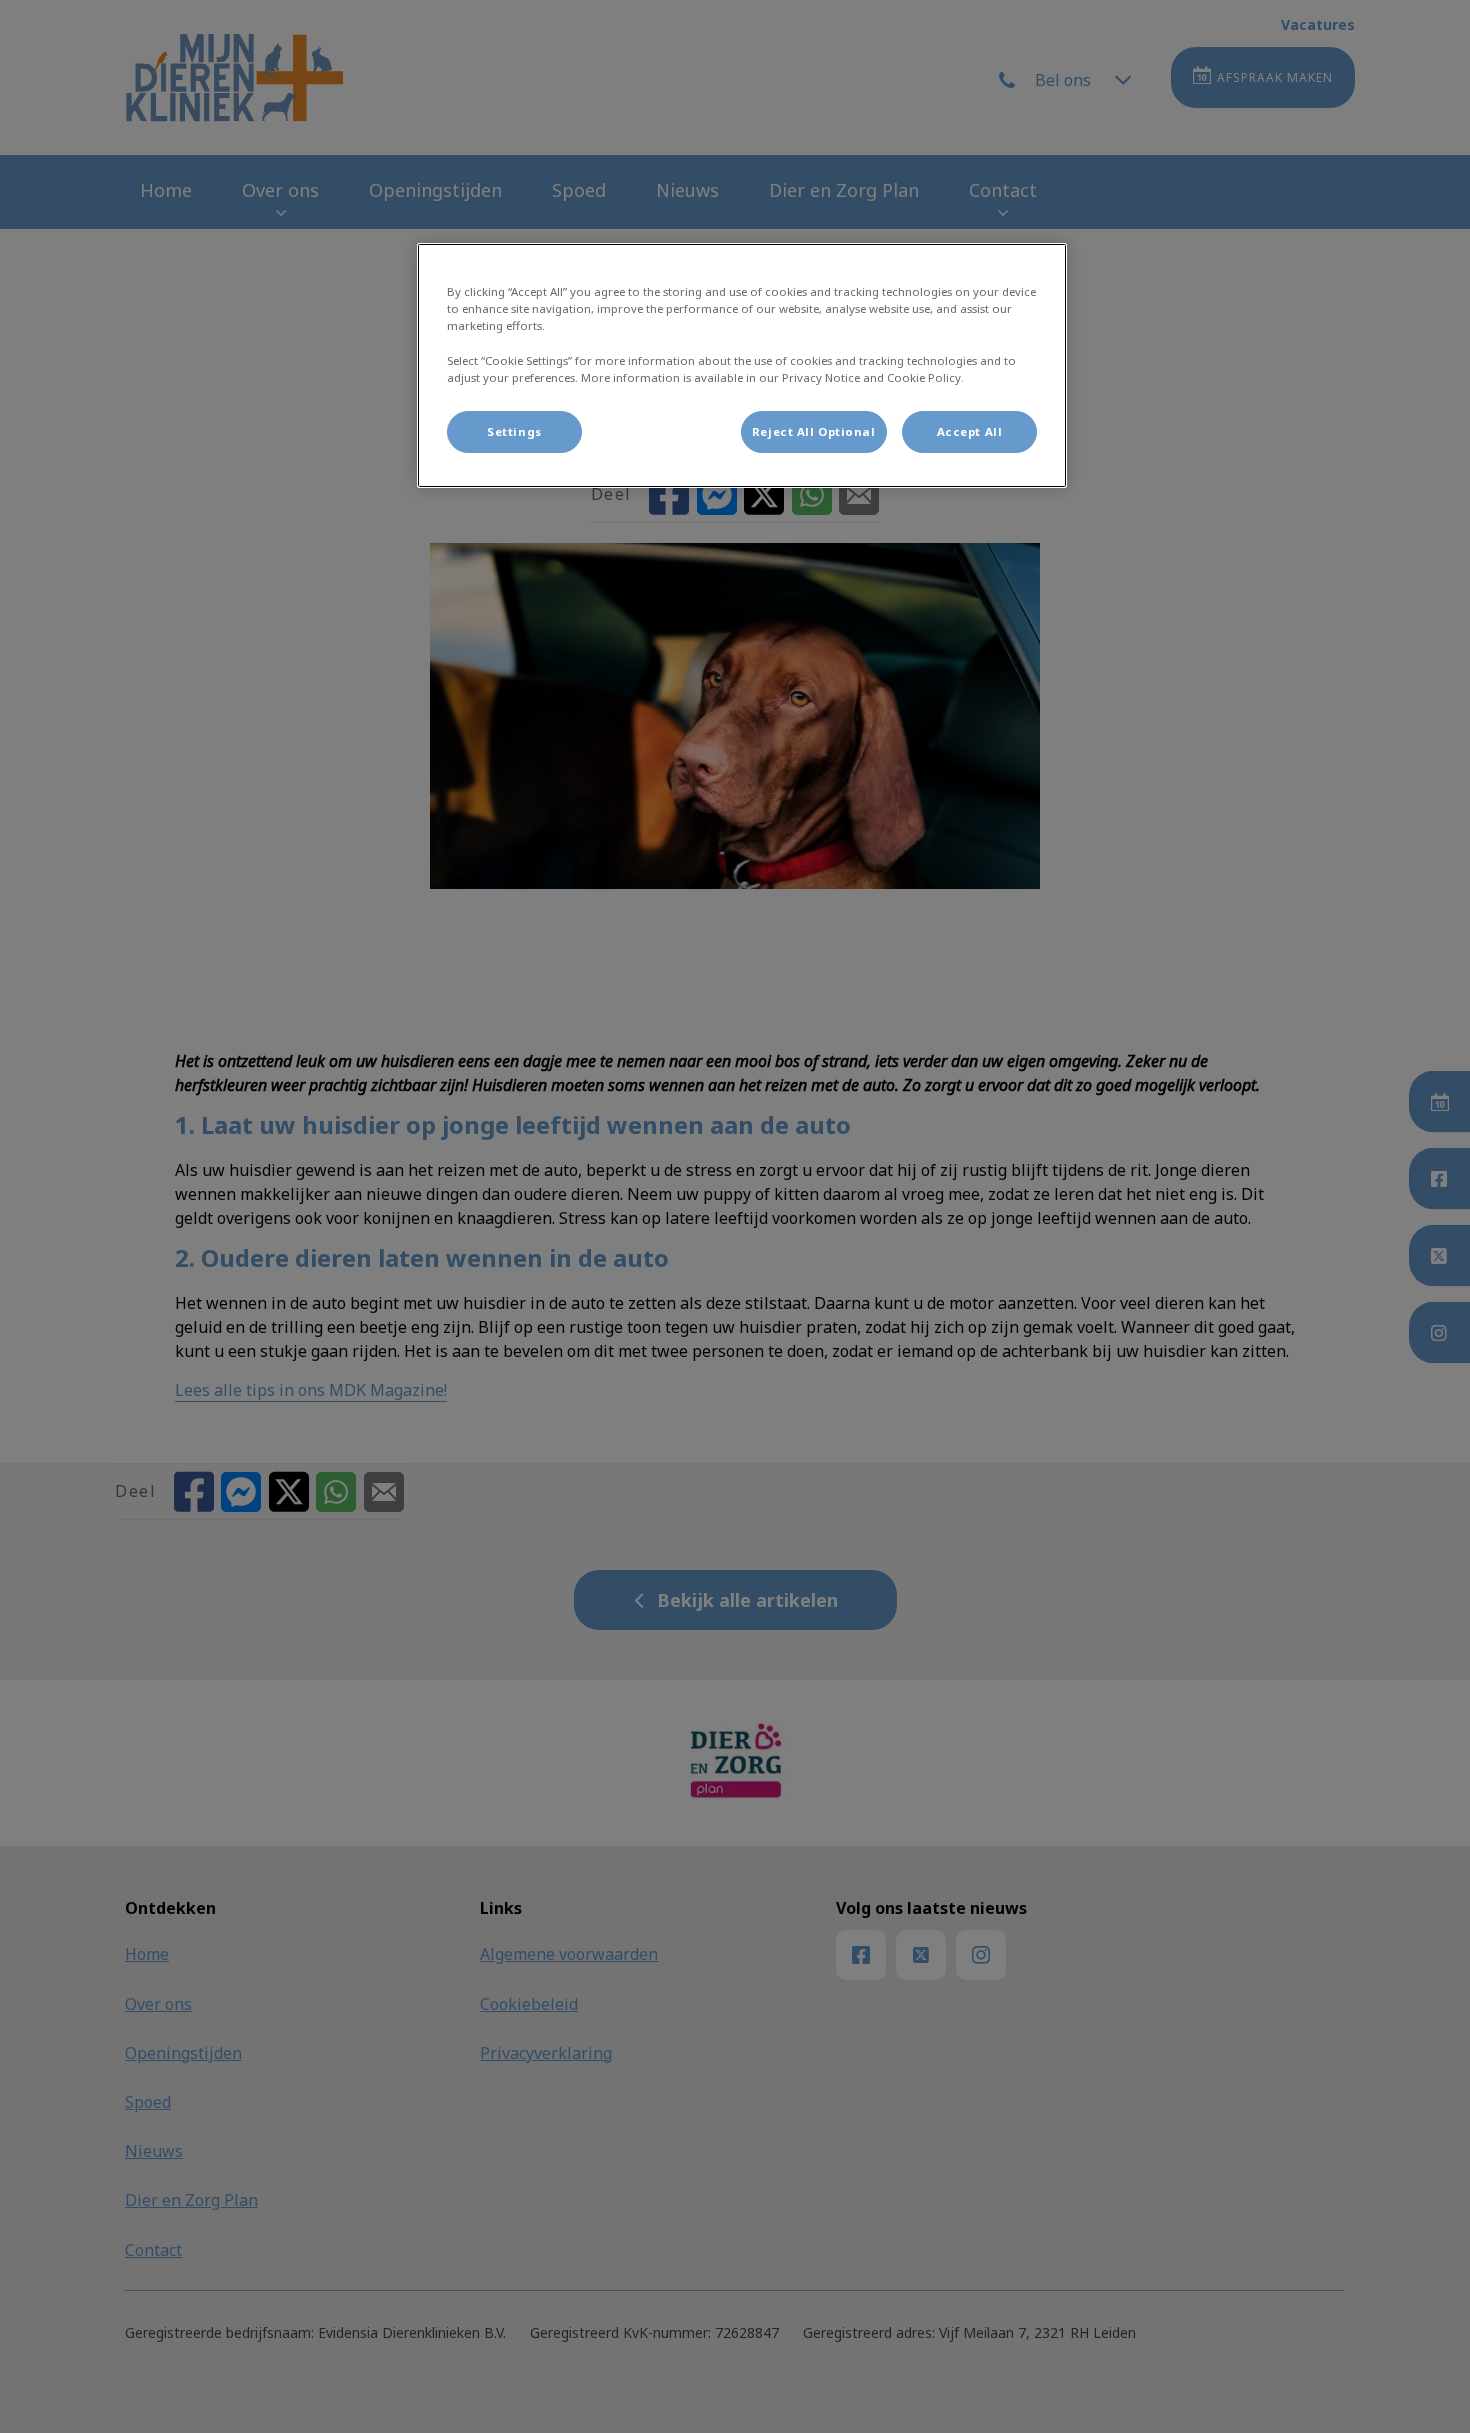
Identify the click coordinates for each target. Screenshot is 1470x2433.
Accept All (970, 431)
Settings (514, 431)
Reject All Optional (814, 431)
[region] (742, 365)
